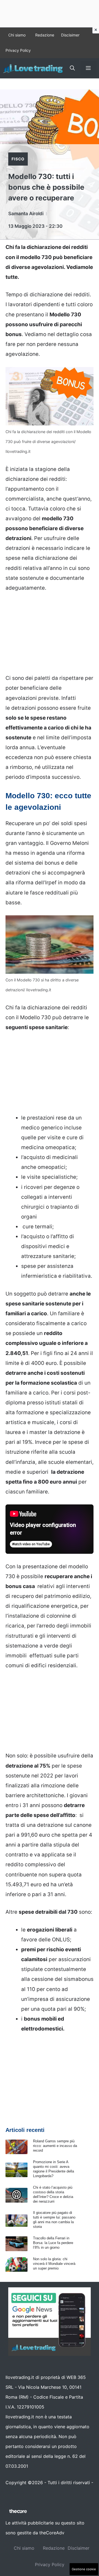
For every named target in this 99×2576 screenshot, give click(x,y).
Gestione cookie (84, 2569)
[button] (72, 68)
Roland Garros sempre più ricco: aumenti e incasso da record (55, 2146)
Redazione (45, 35)
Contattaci (16, 2493)
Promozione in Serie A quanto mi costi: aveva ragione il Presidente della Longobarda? (53, 2169)
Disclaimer (70, 35)
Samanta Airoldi (26, 214)
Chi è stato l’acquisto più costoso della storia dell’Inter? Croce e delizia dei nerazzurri (53, 2194)
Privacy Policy (18, 50)
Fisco (18, 159)
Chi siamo (17, 35)
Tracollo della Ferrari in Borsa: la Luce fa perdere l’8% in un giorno (53, 2243)
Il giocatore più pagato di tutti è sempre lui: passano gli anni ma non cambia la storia (54, 2220)
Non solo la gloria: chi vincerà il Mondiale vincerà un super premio (54, 2264)
